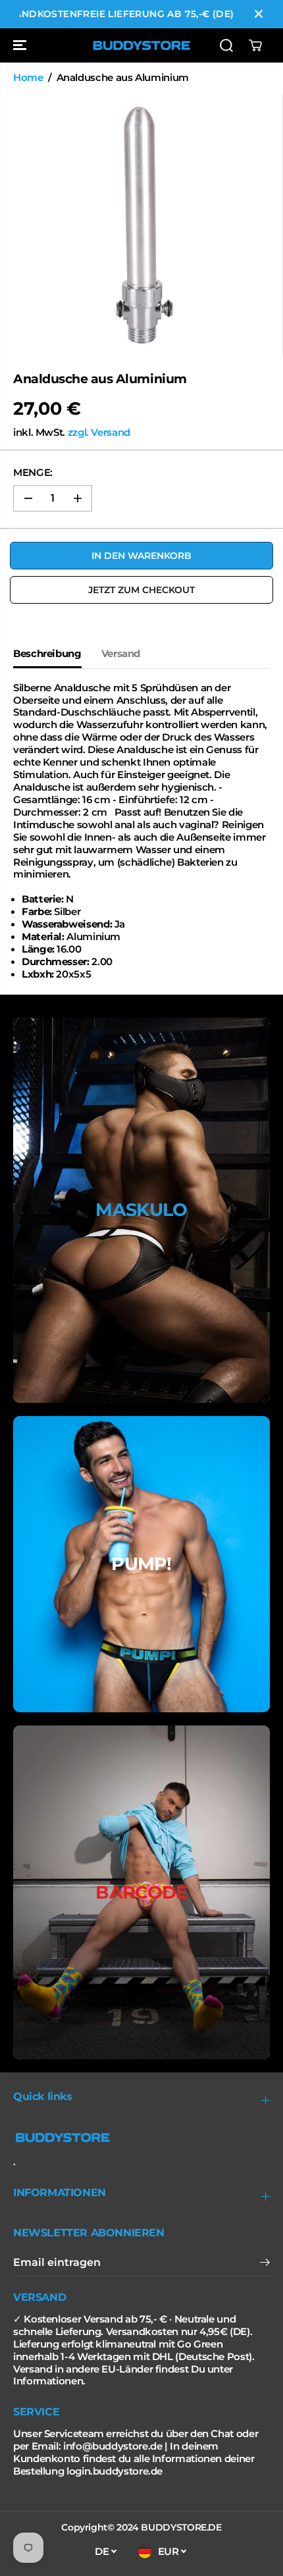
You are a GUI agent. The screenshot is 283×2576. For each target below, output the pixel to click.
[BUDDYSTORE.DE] (141, 45)
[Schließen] (259, 14)
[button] (21, 45)
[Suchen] (226, 45)
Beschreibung (47, 654)
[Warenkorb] (255, 45)
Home (28, 78)
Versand (121, 654)
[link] (141, 2138)
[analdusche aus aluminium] (144, 225)
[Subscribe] (265, 2264)
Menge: (33, 473)
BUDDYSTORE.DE (181, 2527)
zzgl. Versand (99, 433)
